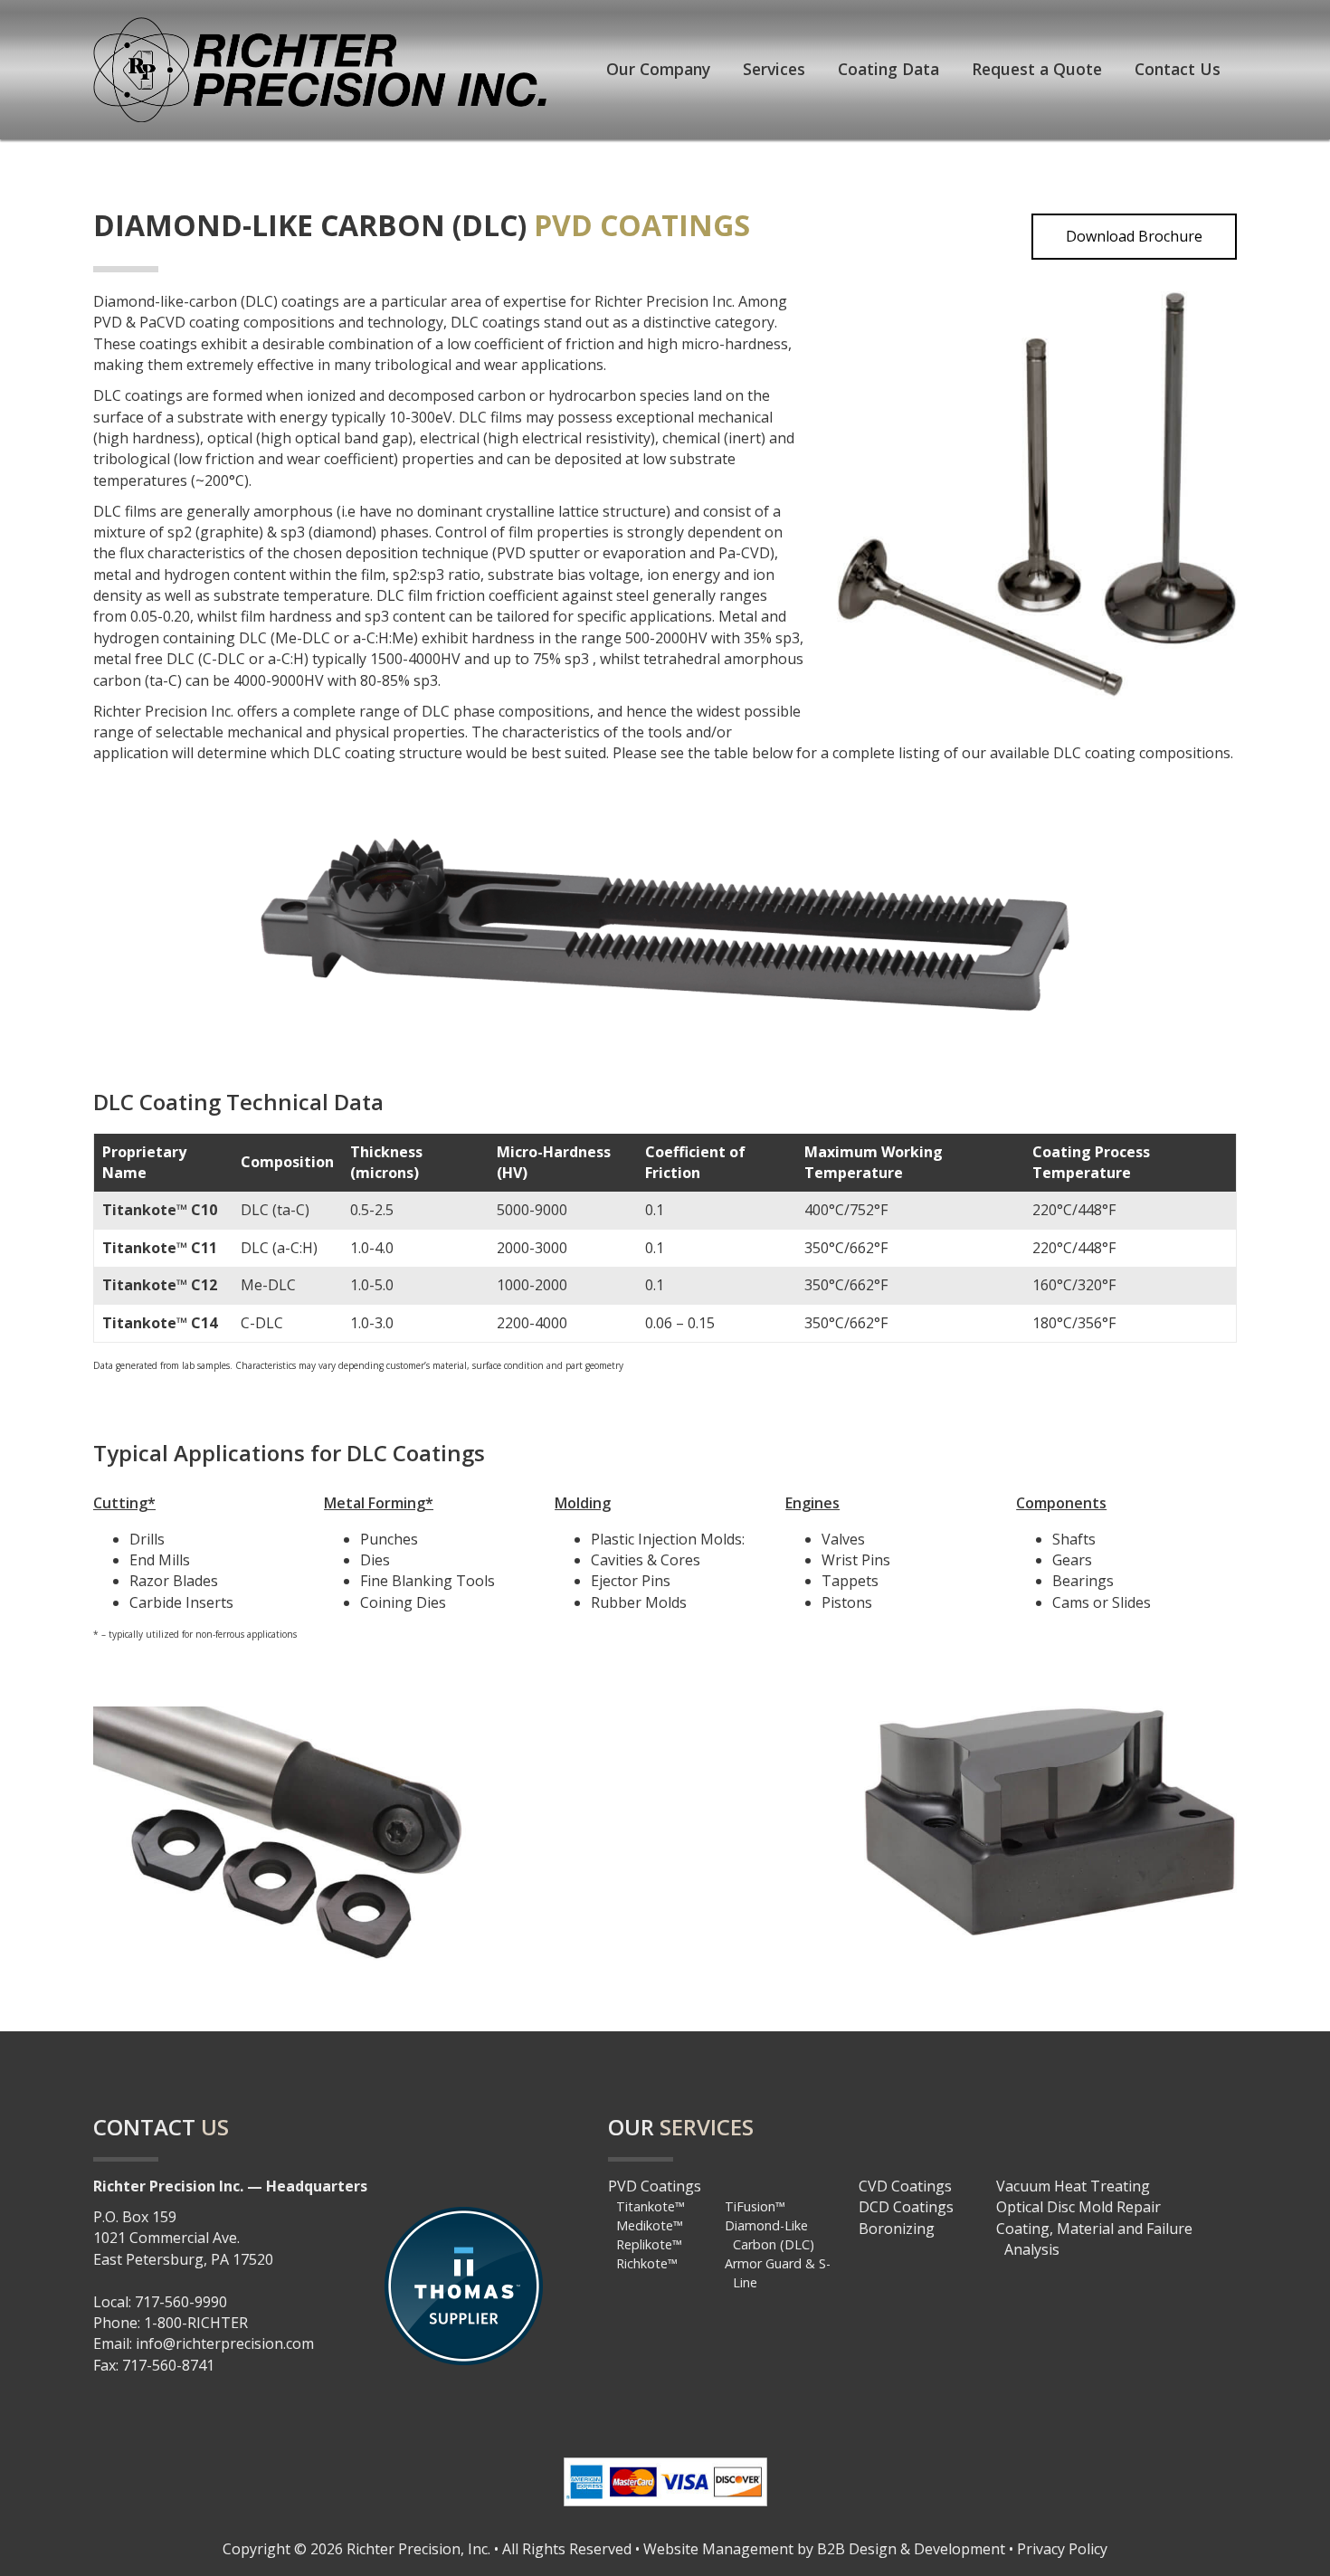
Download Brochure (1134, 236)
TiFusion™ (755, 2206)
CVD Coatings (905, 2186)
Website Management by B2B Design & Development (824, 2549)
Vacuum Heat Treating (1073, 2186)
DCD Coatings (906, 2207)
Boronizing (897, 2229)
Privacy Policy (1062, 2549)
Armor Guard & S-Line (778, 2273)
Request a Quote (1037, 69)
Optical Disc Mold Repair (1078, 2207)
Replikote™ (649, 2244)
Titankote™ (651, 2206)
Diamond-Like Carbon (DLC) (769, 2235)
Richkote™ (647, 2263)
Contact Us (1178, 69)
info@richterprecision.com (225, 2343)
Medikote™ (650, 2225)
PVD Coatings (655, 2186)
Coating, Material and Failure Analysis (1094, 2239)
